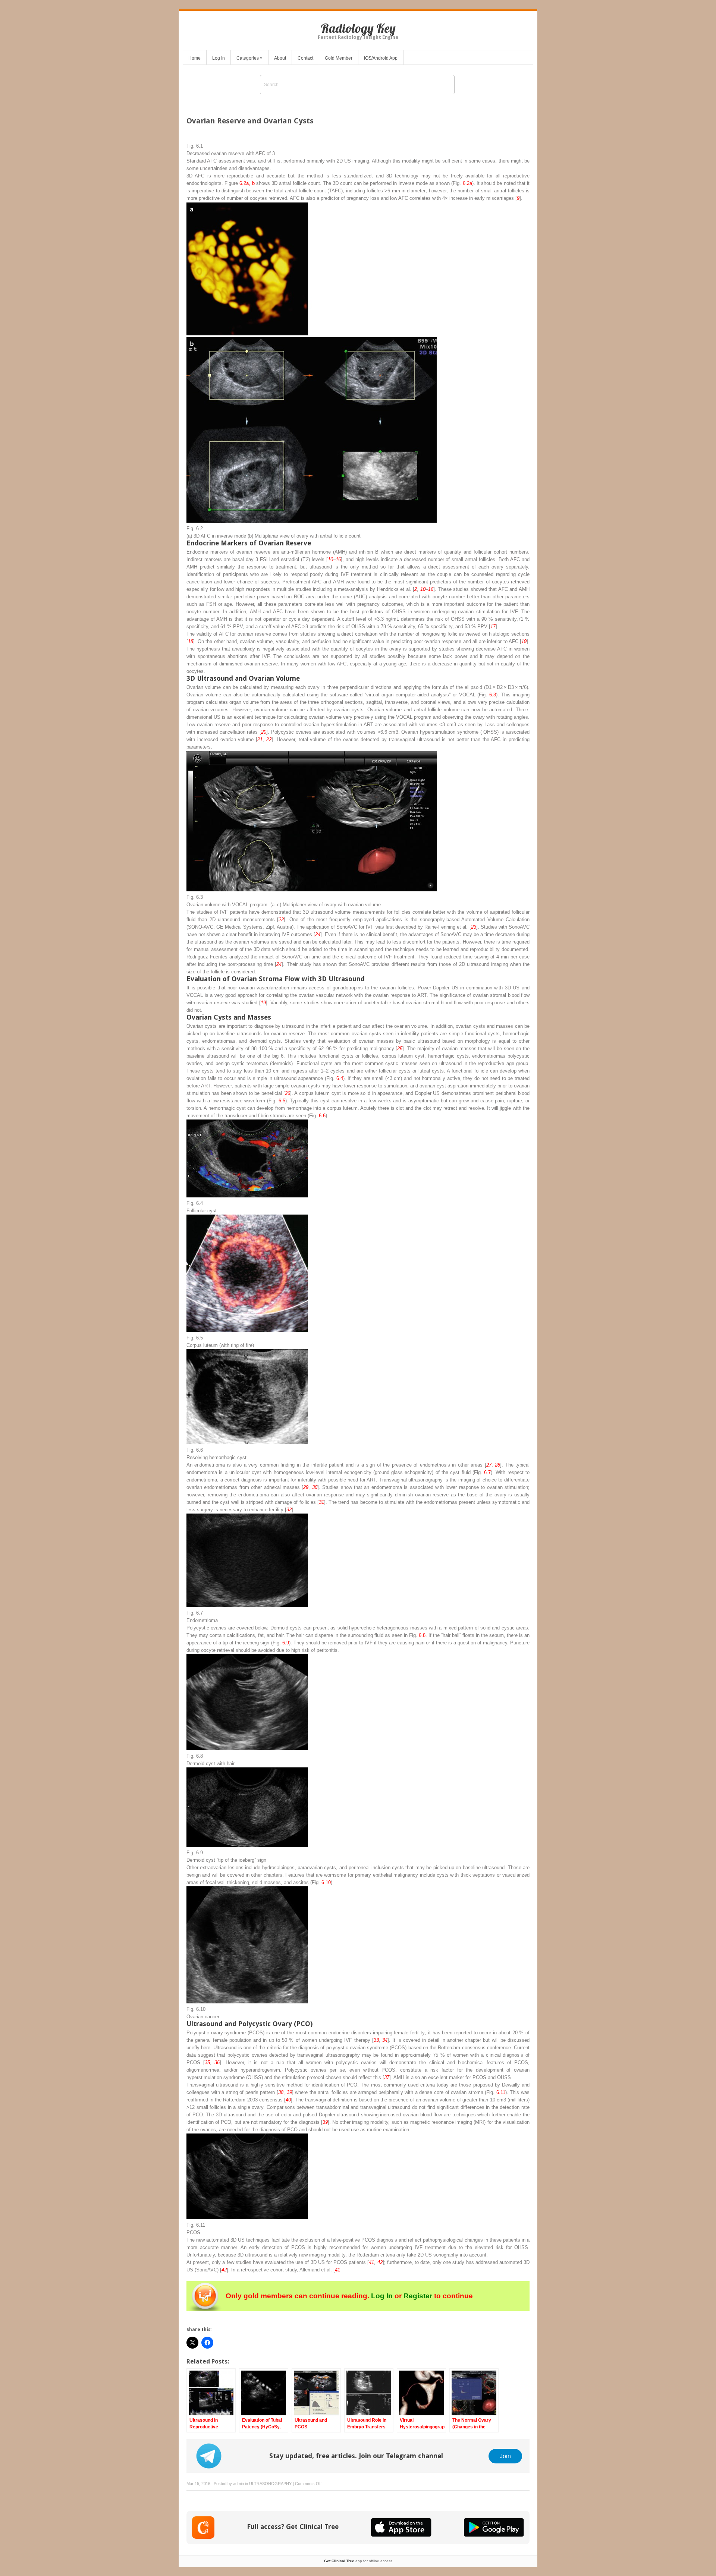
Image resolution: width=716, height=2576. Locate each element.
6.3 (493, 695)
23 (474, 927)
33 (376, 2040)
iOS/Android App (381, 58)
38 (281, 2092)
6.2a (467, 183)
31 (321, 1502)
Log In (219, 58)
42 (380, 2262)
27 (489, 1465)
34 (385, 2040)
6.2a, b (247, 183)
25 (400, 1048)
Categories (249, 58)
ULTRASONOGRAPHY (270, 2484)
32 (289, 1510)
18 (191, 641)
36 (217, 2062)
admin (238, 2484)
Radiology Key (358, 28)
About (280, 58)
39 (289, 2092)
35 (207, 2062)
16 (338, 559)
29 (306, 1487)
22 (269, 739)
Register (418, 2296)
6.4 (340, 1078)
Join (505, 2456)
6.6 (322, 1116)
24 (318, 934)
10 (330, 559)
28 (497, 1465)
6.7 (487, 1472)
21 (260, 739)
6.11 (501, 2092)
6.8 (422, 1635)
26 (288, 1093)
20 (264, 732)
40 (288, 2100)
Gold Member (339, 58)
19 (524, 641)
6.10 (326, 1882)
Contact (305, 58)
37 (387, 2077)
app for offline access (358, 2561)
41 (371, 2262)
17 (493, 626)
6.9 (286, 1643)
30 (315, 1487)
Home (194, 58)
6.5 (282, 1101)
